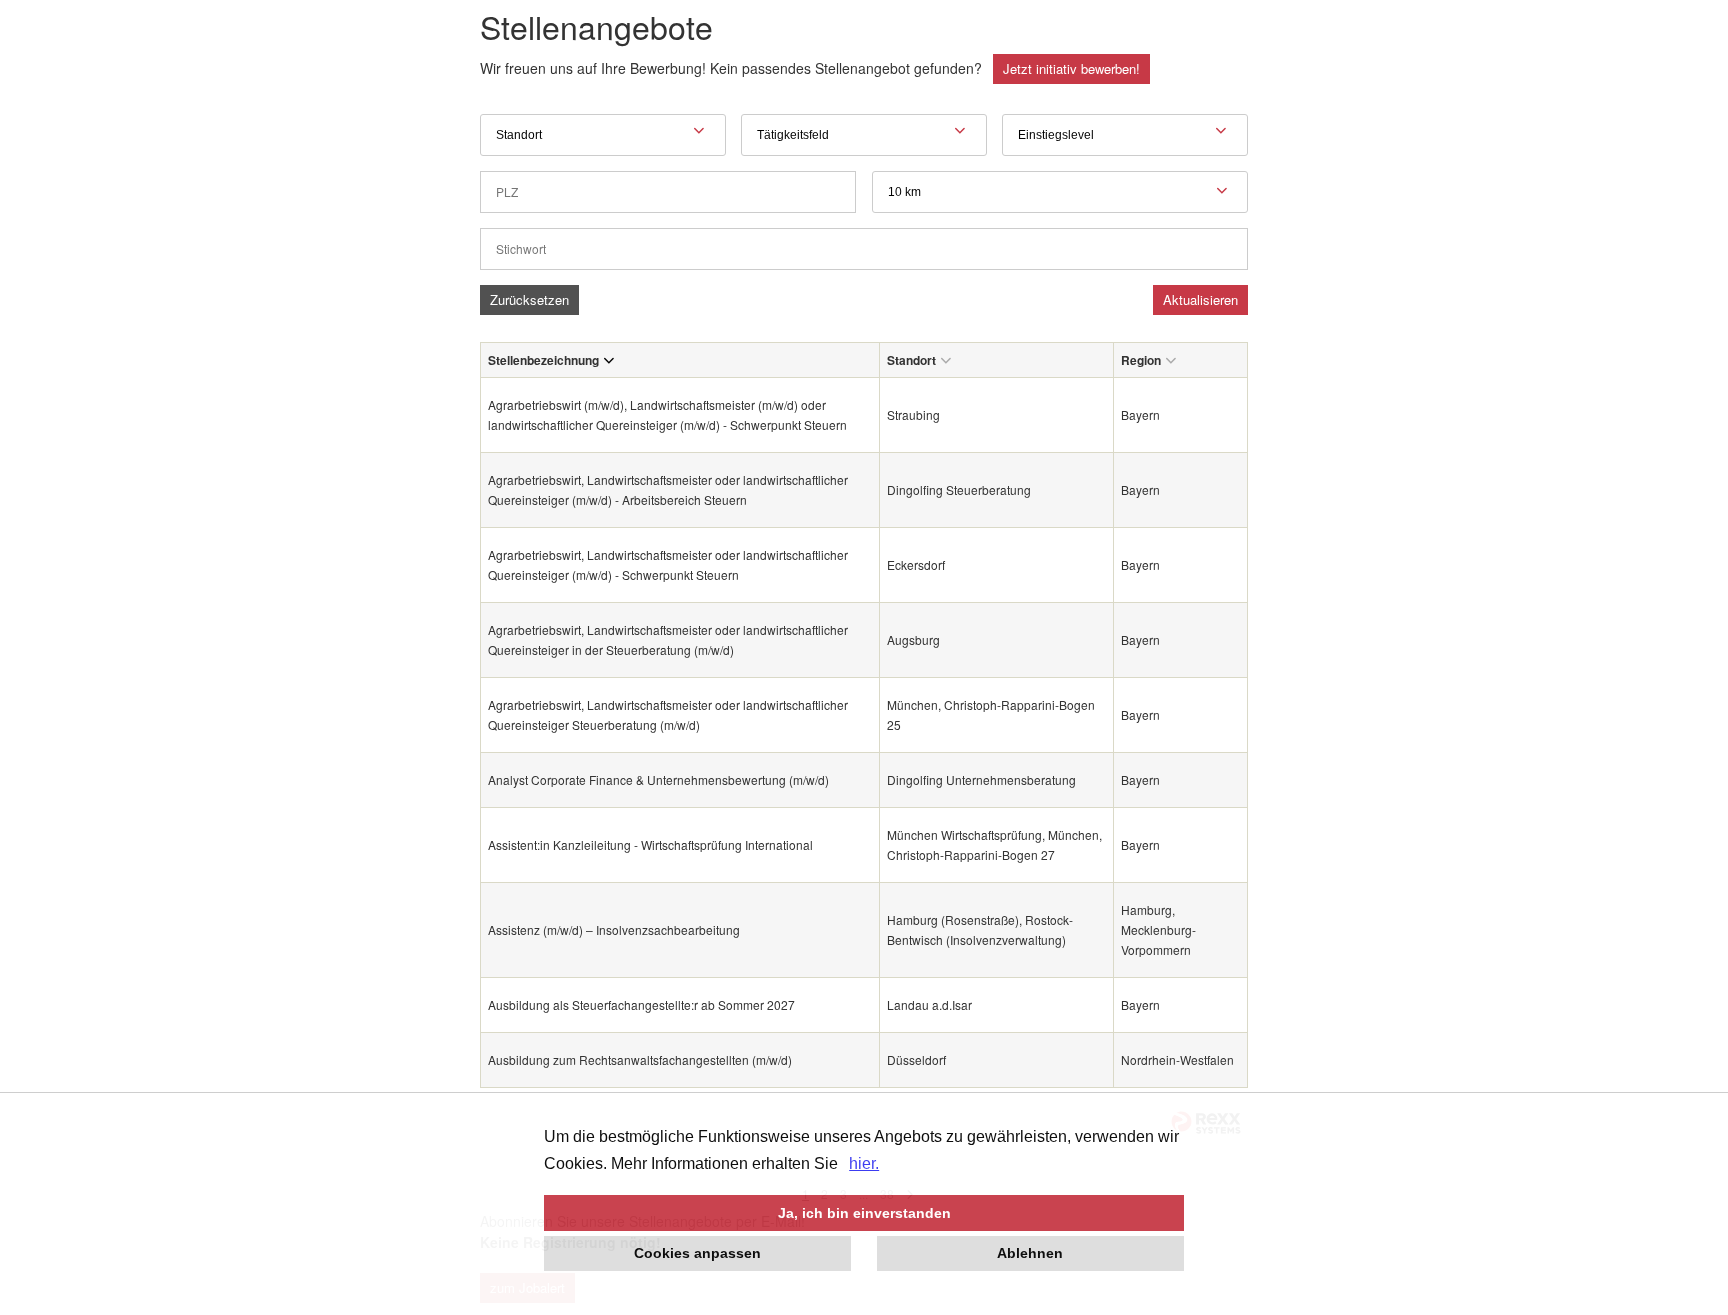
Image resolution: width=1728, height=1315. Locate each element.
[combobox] (1060, 192)
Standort (911, 360)
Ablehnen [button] (1030, 1253)
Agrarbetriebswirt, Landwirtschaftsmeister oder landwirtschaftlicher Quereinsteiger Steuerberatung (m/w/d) (668, 714)
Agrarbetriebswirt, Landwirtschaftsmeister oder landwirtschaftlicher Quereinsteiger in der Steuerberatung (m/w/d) (668, 639)
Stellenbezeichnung (543, 360)
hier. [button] (864, 1163)
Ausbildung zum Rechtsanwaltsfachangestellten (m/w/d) (640, 1059)
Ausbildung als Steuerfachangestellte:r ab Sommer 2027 (641, 1004)
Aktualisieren (1200, 299)
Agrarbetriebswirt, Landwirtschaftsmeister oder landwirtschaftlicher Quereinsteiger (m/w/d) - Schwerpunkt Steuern (668, 564)
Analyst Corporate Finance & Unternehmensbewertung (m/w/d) (658, 779)
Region (1141, 360)
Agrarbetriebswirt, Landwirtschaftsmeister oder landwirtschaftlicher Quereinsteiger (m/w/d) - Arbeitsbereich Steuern (668, 489)
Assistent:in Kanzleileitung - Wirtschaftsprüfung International (650, 844)
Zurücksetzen (529, 299)
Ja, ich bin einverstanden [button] (864, 1213)
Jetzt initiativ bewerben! (1071, 68)
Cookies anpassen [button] (697, 1253)
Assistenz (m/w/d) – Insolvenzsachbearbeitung (614, 929)
